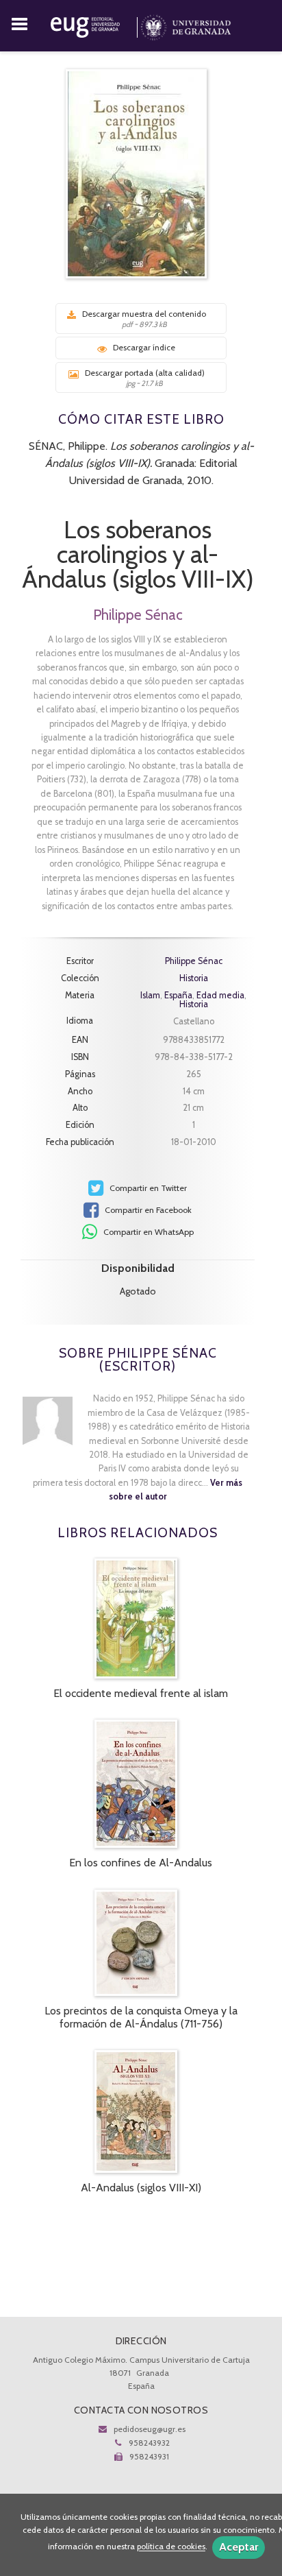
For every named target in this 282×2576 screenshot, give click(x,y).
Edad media (220, 995)
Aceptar (239, 2547)
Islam (150, 995)
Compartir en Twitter (147, 1188)
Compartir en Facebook (147, 1210)
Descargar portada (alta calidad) (145, 378)
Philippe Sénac (138, 615)
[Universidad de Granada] (186, 25)
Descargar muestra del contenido (144, 319)
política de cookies (171, 2547)
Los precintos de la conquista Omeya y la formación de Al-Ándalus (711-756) (141, 2017)
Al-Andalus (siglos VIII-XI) (141, 2188)
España (178, 995)
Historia (194, 979)
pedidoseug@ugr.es (150, 2429)
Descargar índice (144, 347)
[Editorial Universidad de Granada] (95, 25)
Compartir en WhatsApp (148, 1232)
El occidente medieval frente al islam (141, 1693)
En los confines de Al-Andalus (141, 1863)
